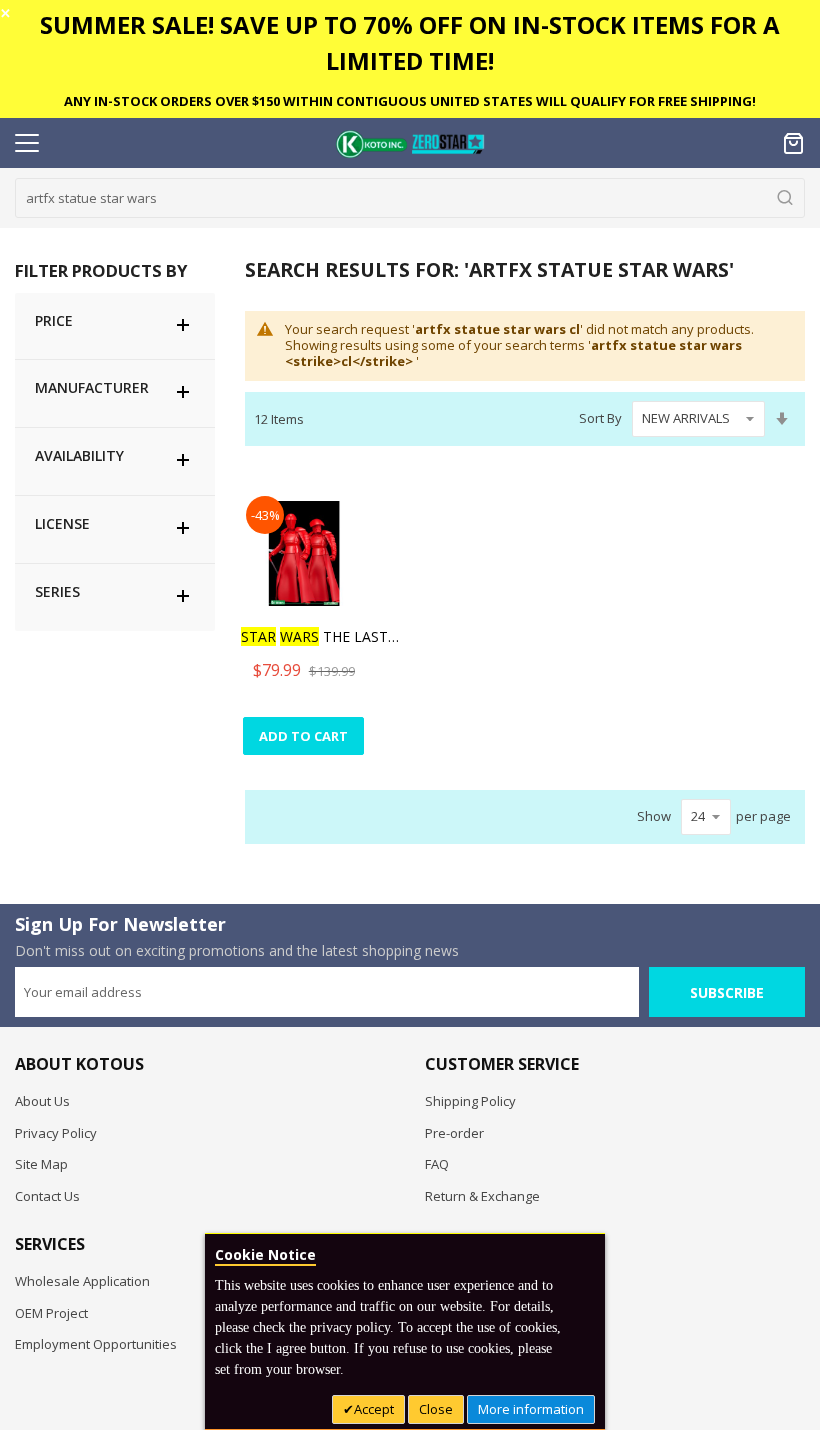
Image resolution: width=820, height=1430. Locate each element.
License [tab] (62, 523)
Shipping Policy (470, 1101)
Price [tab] (54, 320)
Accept (374, 1409)
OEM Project (51, 1313)
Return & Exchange (482, 1196)
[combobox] (410, 198)
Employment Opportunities (96, 1344)
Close (436, 1409)
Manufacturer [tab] (92, 387)
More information (531, 1409)
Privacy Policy (56, 1133)
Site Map (41, 1164)
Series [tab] (57, 591)
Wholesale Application (82, 1281)
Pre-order (454, 1133)
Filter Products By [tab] (101, 270)
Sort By (600, 418)
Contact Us (47, 1196)
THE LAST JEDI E (321, 636)
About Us (42, 1101)
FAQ (437, 1164)
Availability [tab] (79, 455)
